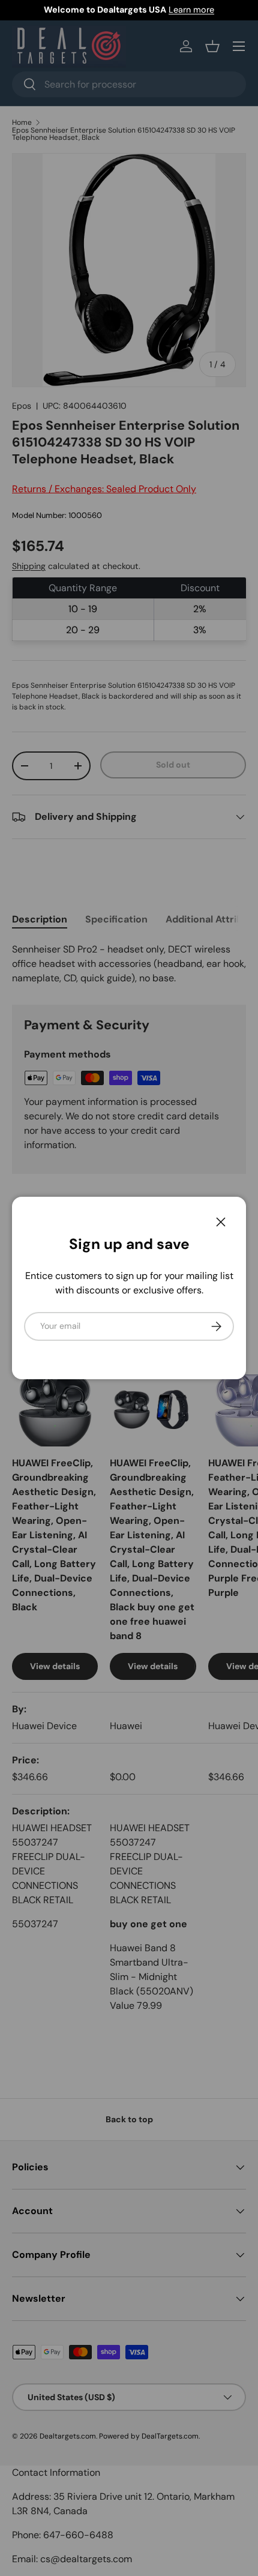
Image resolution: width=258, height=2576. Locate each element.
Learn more (191, 10)
